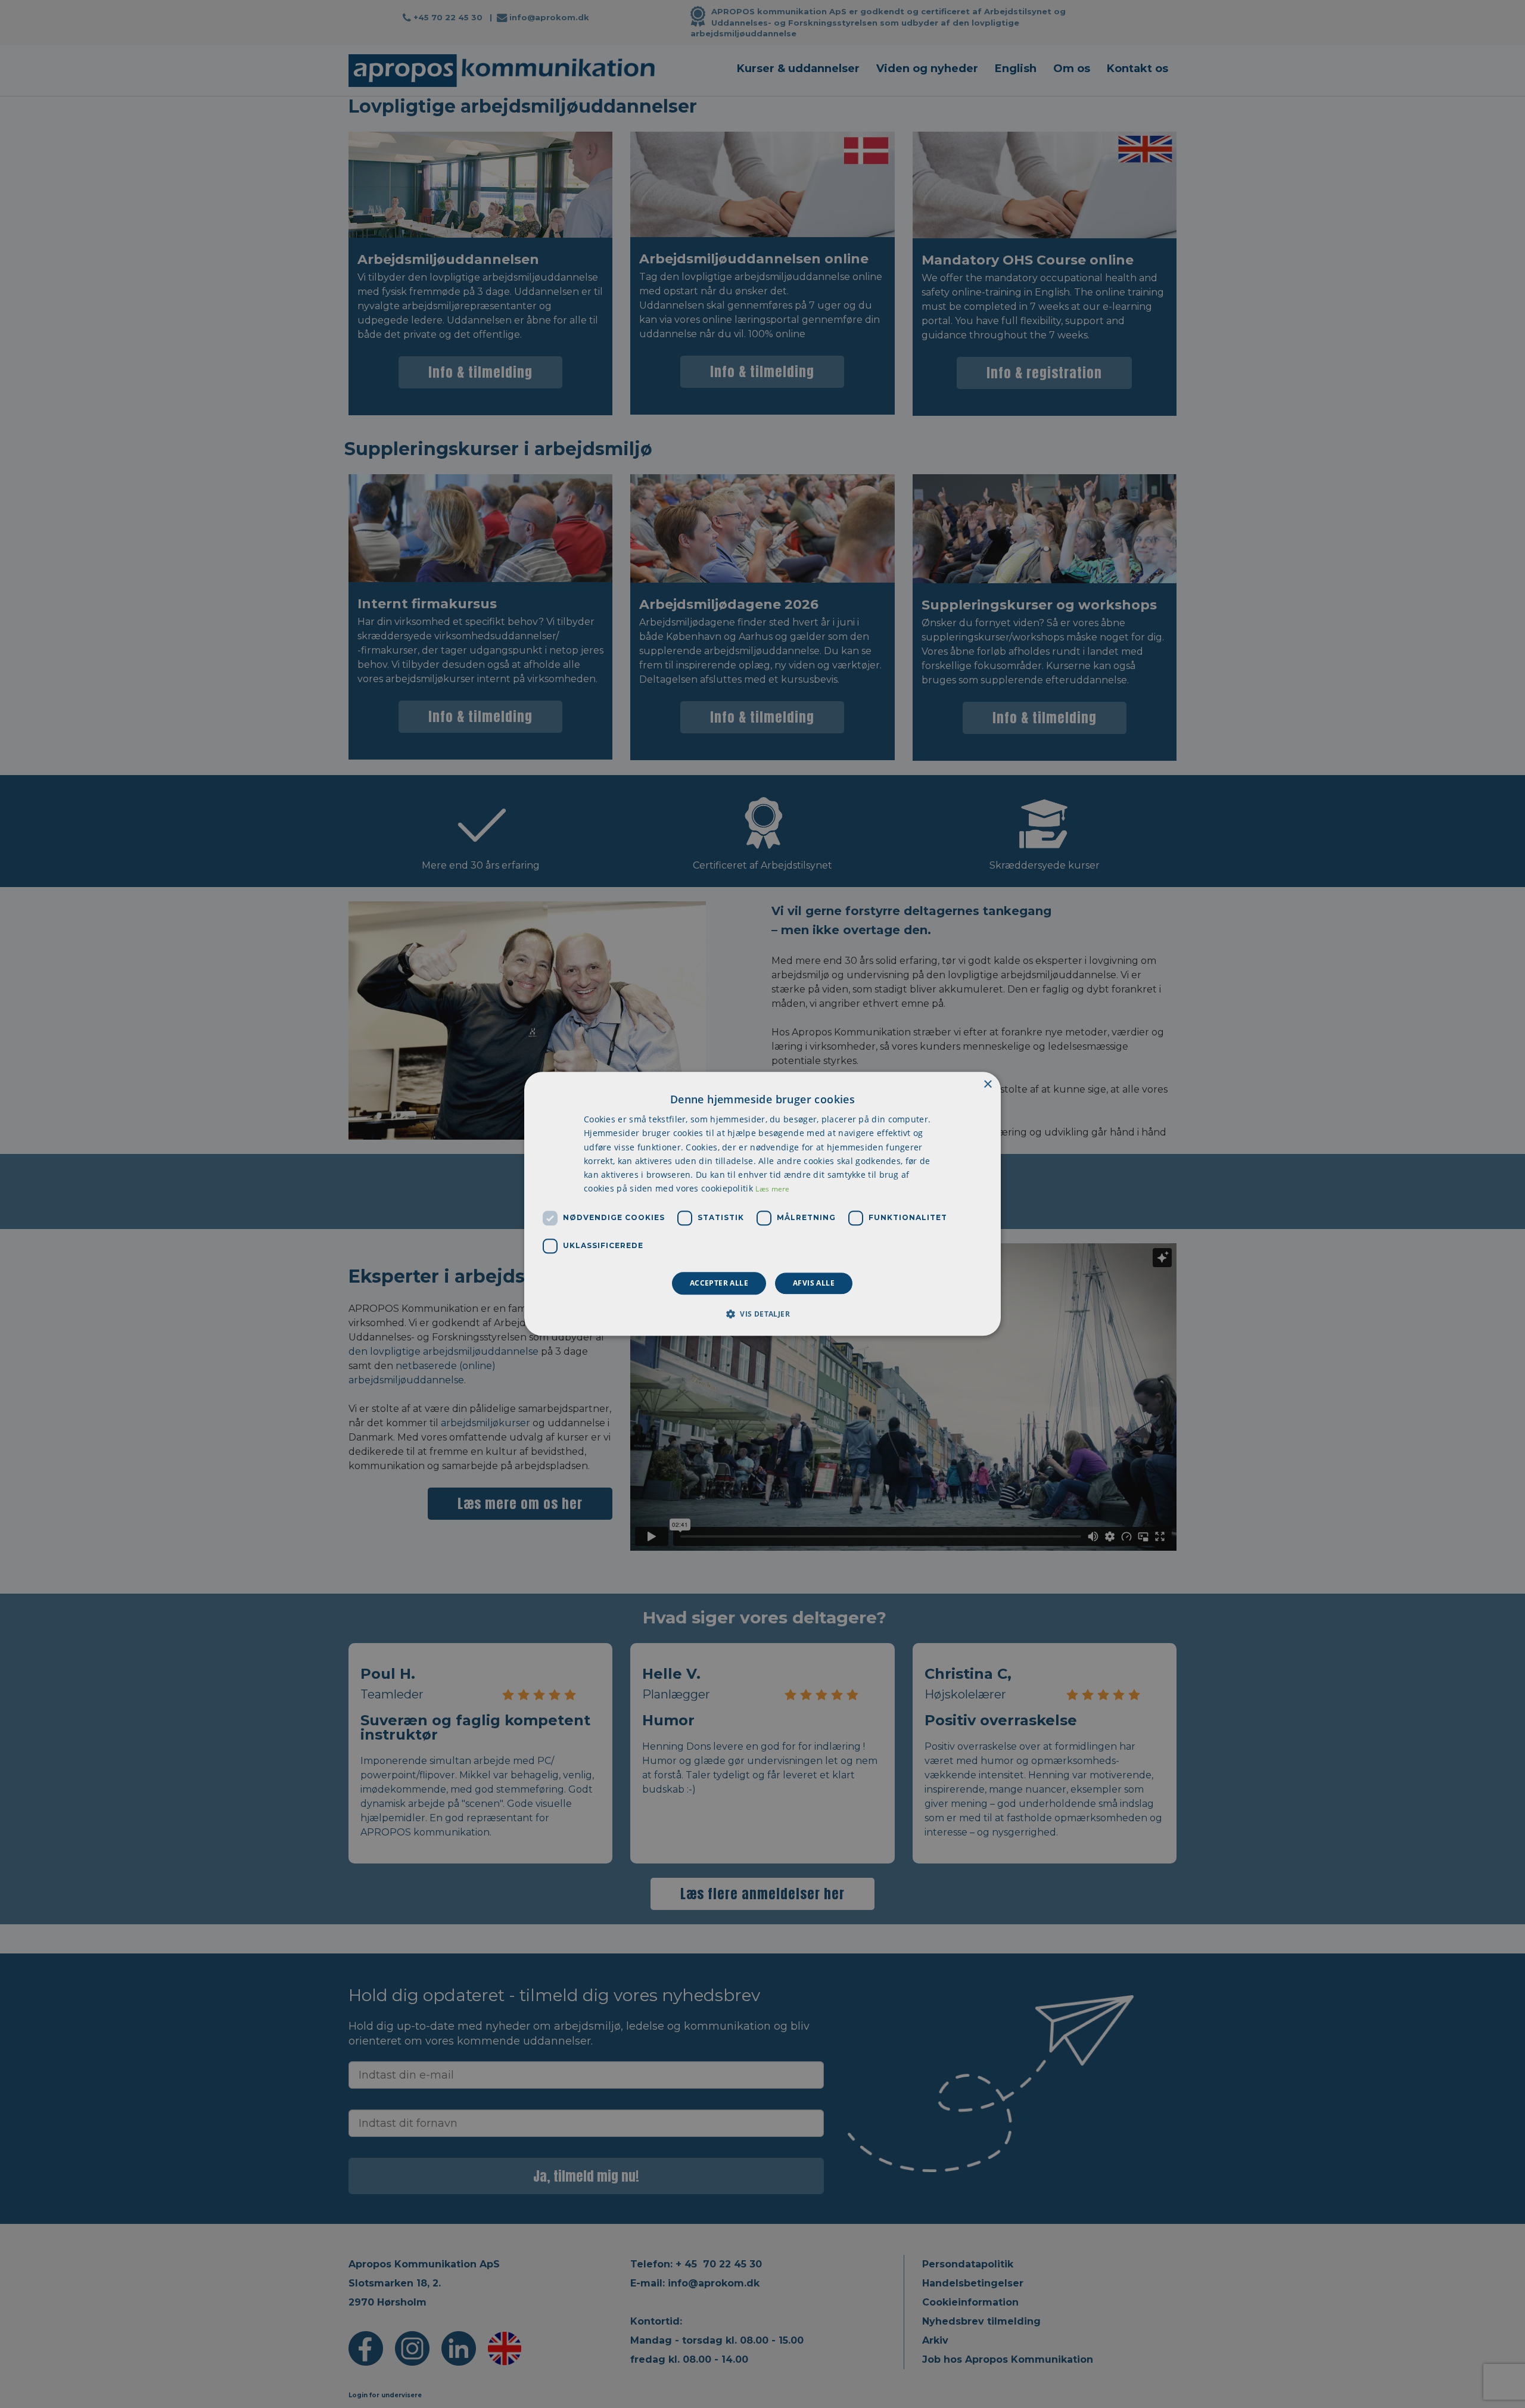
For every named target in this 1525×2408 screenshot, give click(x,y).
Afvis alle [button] (814, 1283)
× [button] (987, 1085)
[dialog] (762, 1204)
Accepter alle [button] (719, 1283)
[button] (762, 1314)
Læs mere (772, 1189)
